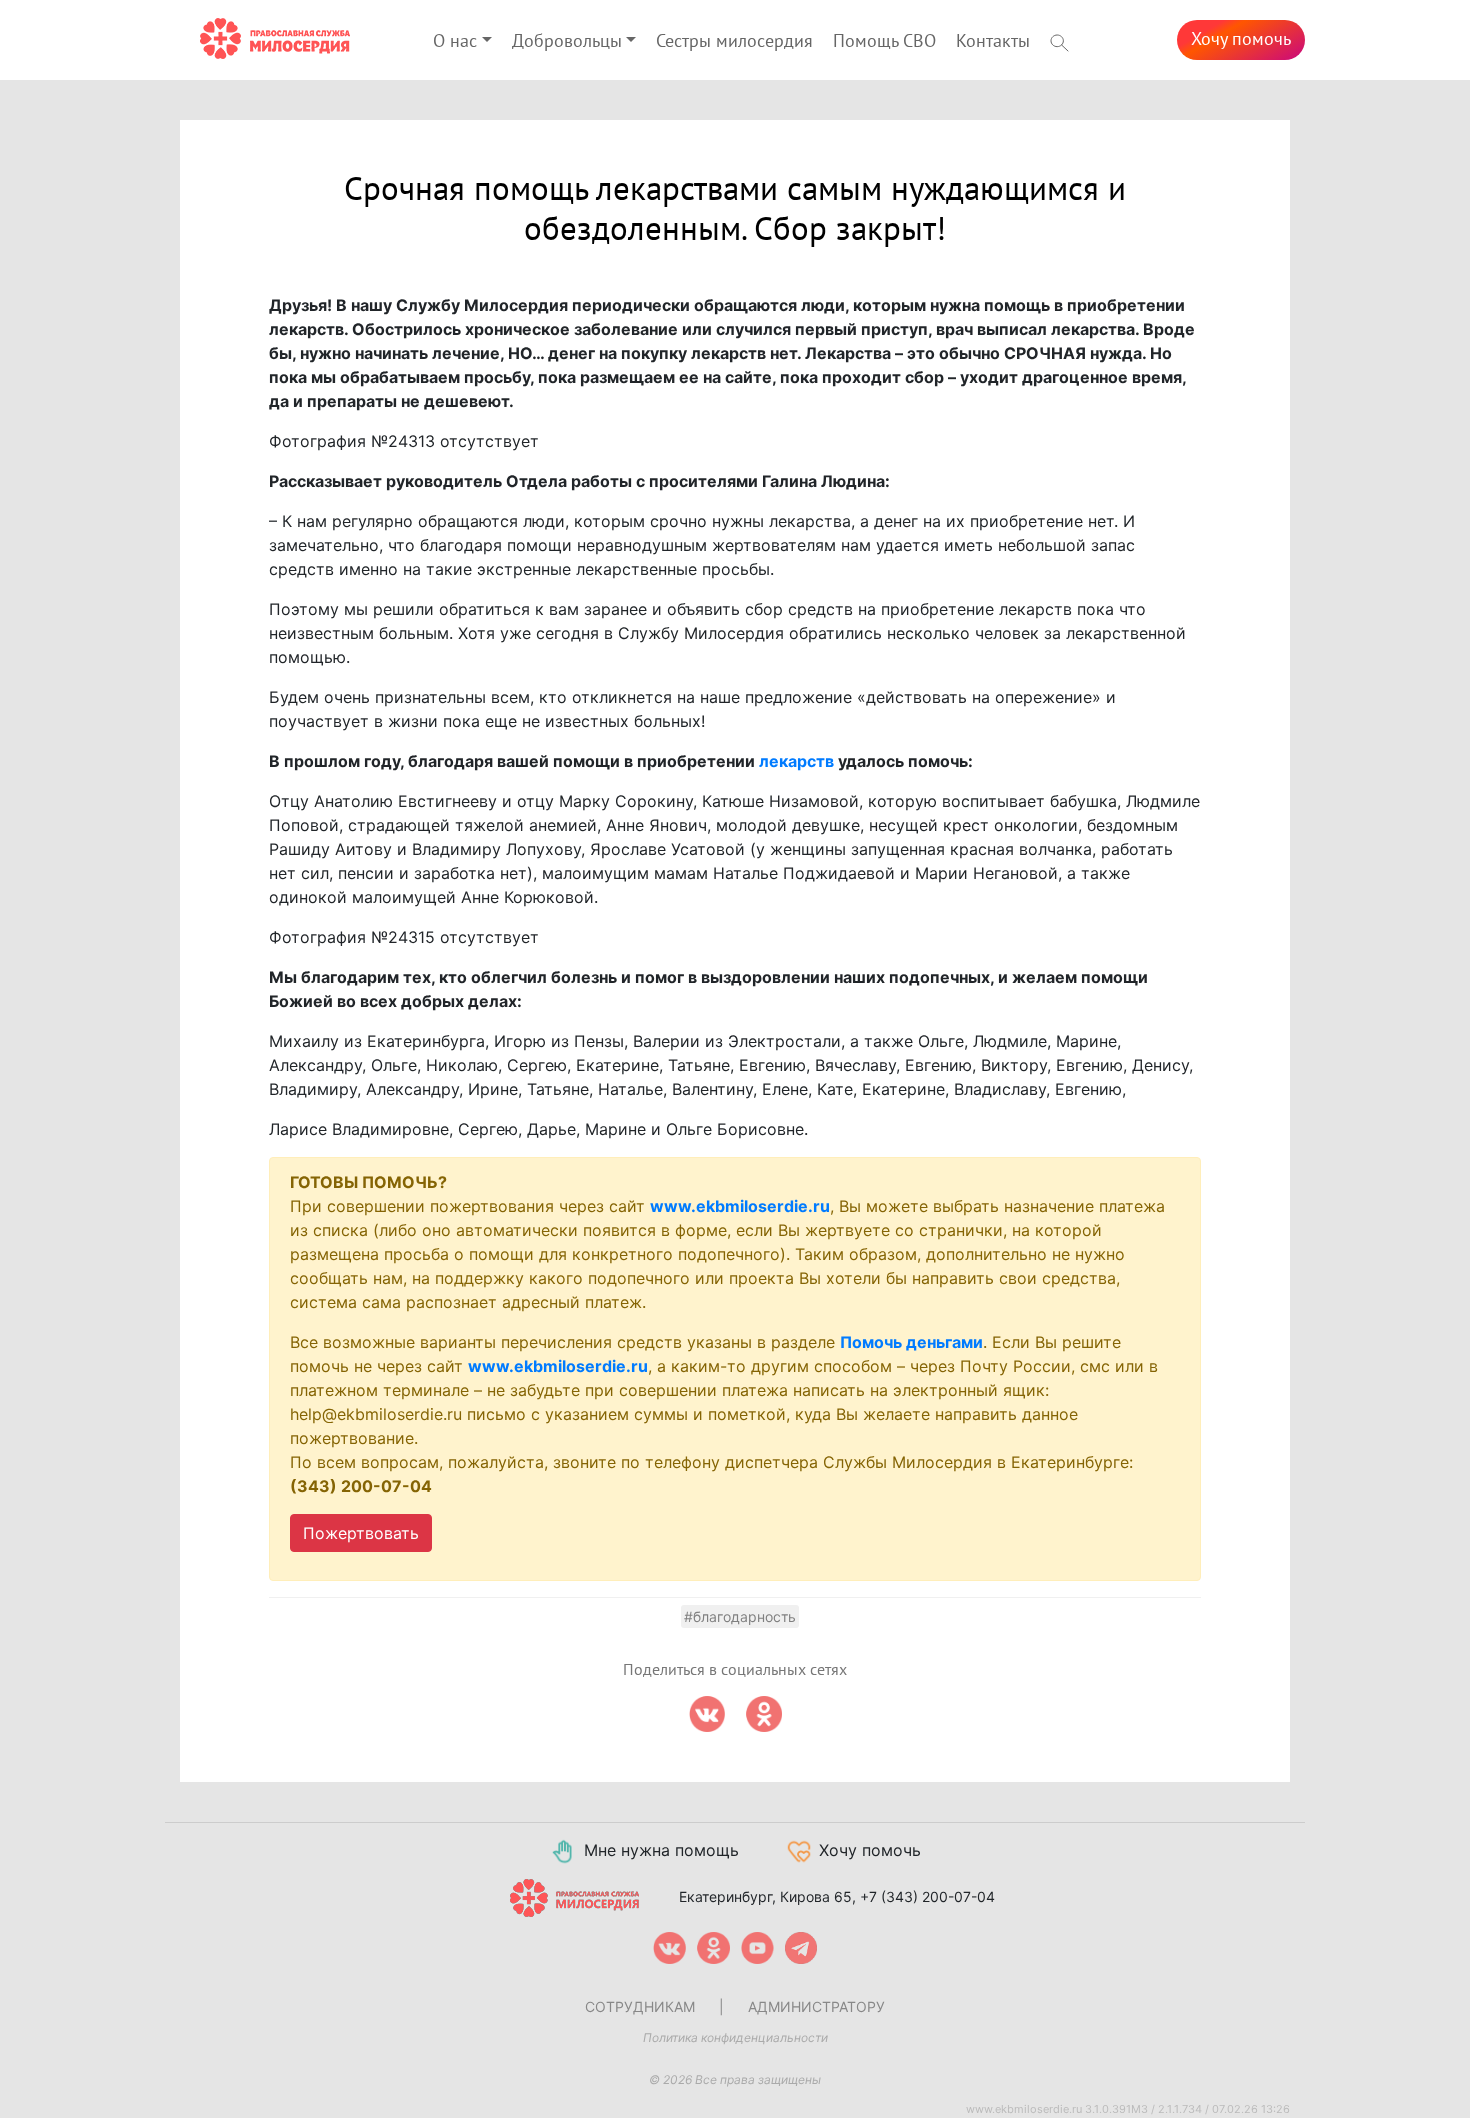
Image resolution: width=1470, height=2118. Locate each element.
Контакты (993, 41)
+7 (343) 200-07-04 (927, 1896)
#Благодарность (740, 1616)
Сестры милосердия (734, 41)
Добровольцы (567, 41)
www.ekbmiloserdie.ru (740, 1206)
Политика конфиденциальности (735, 2037)
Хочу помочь (1241, 39)
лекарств (796, 761)
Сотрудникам (640, 2006)
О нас (455, 41)
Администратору (816, 2006)
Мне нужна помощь (661, 1850)
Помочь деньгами (911, 1342)
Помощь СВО (884, 41)
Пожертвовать (361, 1533)
